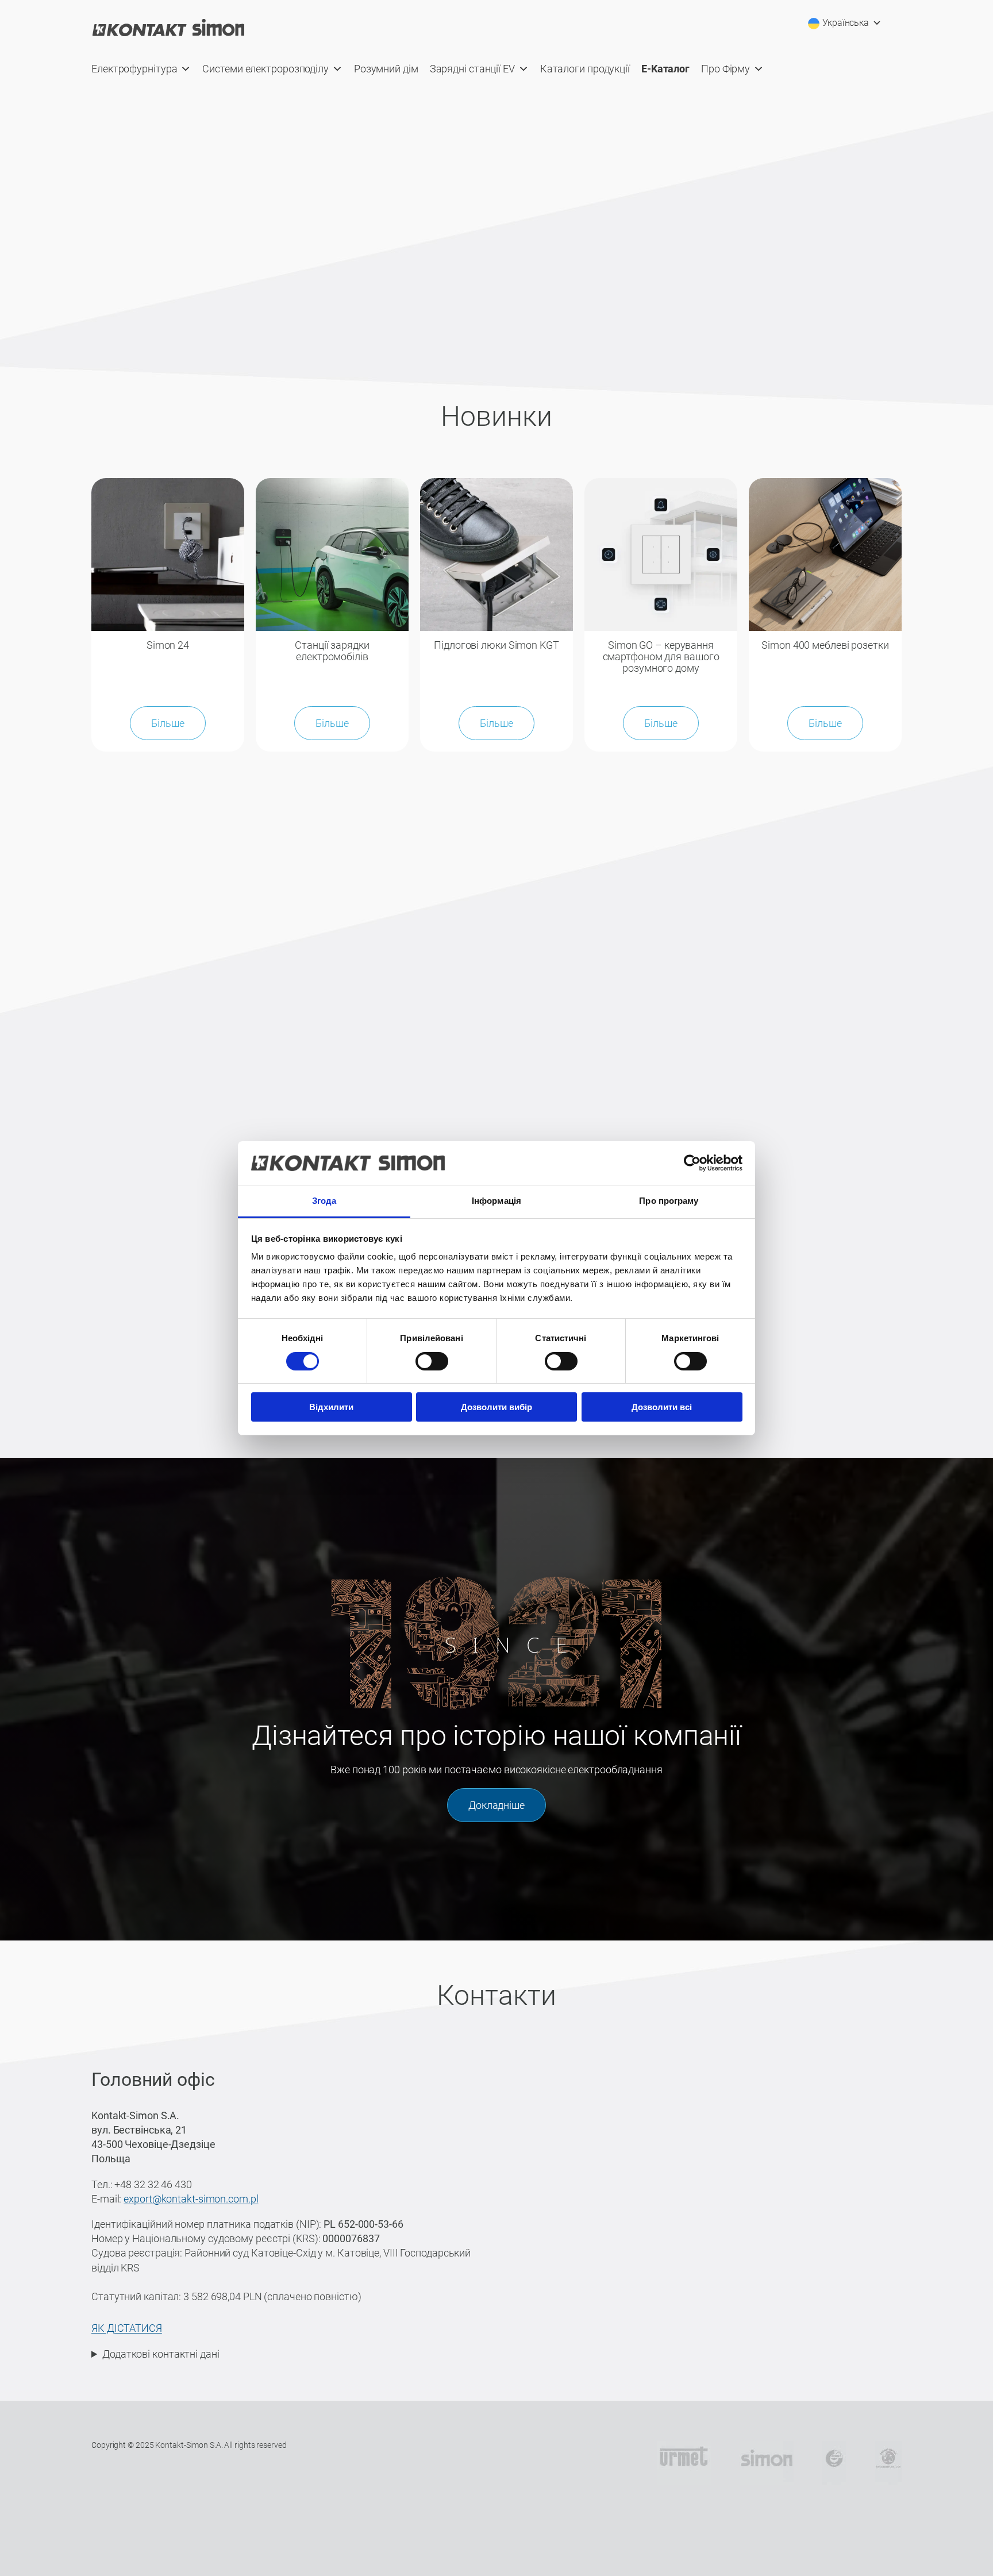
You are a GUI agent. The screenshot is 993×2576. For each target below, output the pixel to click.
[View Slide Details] (496, 209)
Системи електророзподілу (265, 69)
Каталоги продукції (585, 69)
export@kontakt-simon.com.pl (191, 2199)
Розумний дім (386, 69)
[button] (188, 1140)
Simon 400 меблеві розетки (825, 645)
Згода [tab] (324, 1201)
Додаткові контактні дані (161, 2354)
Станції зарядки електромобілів (332, 651)
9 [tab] (541, 325)
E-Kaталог (665, 69)
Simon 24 (168, 645)
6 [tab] (498, 325)
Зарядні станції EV (472, 69)
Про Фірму (725, 69)
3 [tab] (455, 325)
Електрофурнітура (134, 69)
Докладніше (496, 1805)
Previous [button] (14, 210)
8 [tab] (527, 325)
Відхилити (331, 1407)
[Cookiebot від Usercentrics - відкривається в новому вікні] (692, 1163)
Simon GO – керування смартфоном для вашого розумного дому (661, 657)
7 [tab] (512, 325)
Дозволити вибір (496, 1407)
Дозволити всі (662, 1407)
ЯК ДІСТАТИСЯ (127, 2328)
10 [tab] (555, 325)
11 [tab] (570, 325)
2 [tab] (440, 325)
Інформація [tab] (496, 1201)
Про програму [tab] (669, 1201)
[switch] (432, 1361)
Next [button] (979, 210)
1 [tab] (426, 325)
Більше (168, 723)
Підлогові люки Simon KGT (496, 645)
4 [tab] (469, 325)
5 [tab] (484, 325)
